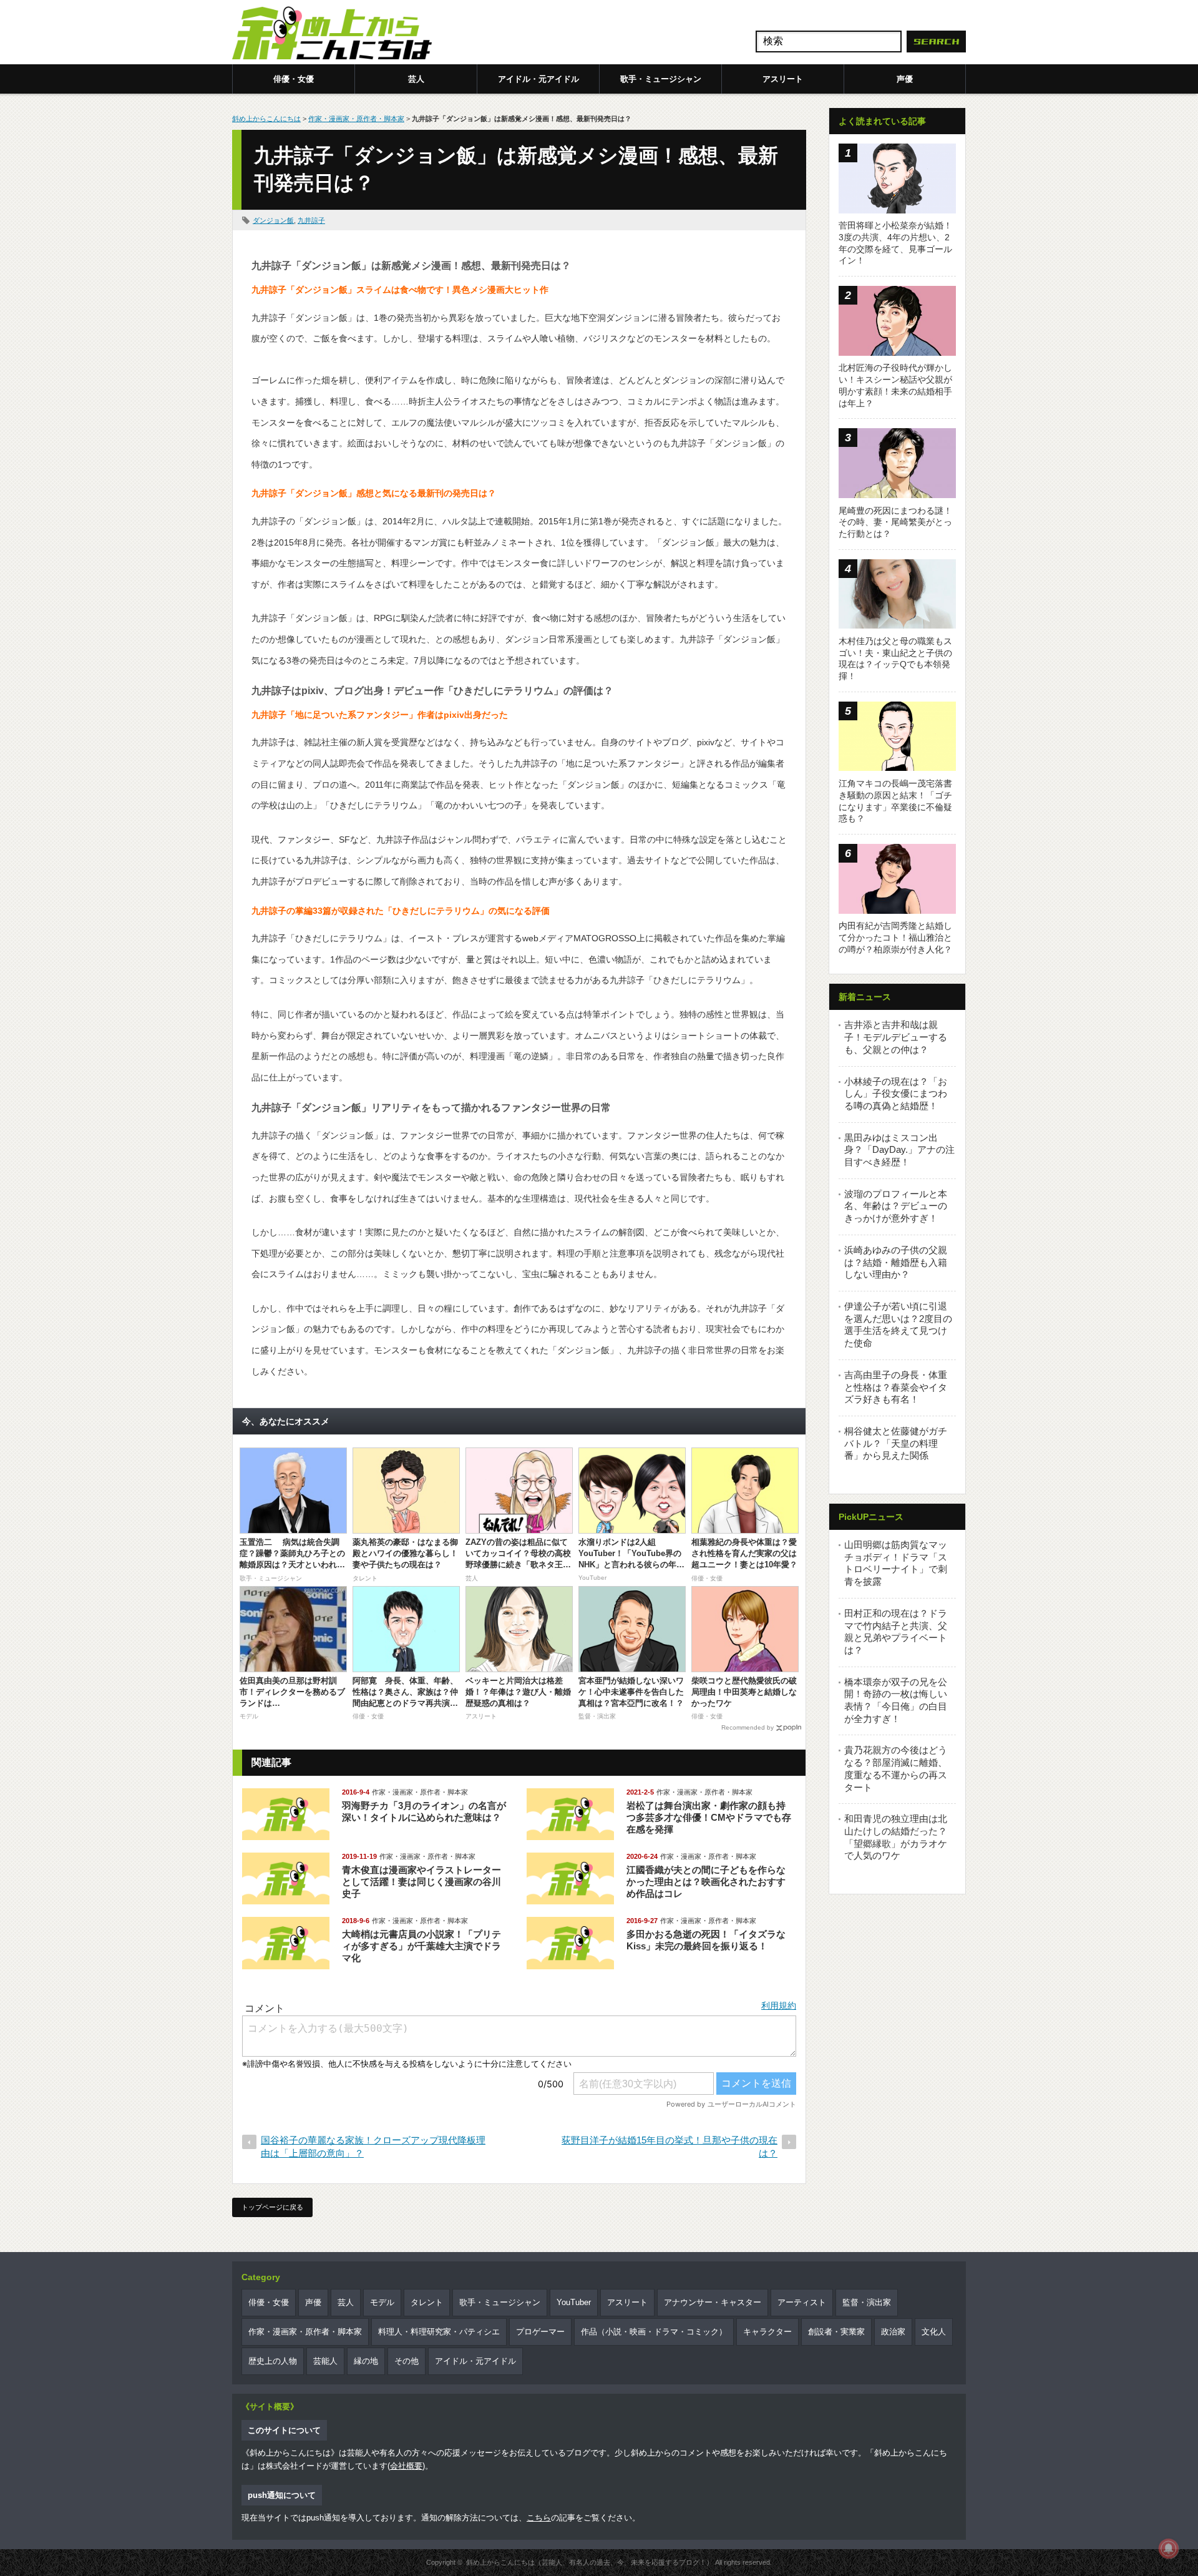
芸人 (416, 79)
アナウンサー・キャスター (713, 2302)
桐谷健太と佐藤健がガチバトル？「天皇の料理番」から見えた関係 (896, 1443)
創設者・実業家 (836, 2332)
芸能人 (325, 2361)
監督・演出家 (867, 2302)
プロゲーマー (540, 2332)
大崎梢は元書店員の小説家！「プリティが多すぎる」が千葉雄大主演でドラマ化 (421, 1946)
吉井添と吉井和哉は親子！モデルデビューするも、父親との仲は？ (896, 1037)
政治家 (893, 2332)
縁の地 (366, 2361)
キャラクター (767, 2332)
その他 (407, 2361)
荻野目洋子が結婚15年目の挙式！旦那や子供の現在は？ (670, 2147)
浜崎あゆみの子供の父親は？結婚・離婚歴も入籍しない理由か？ (896, 1262)
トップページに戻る (272, 2207)
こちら (539, 2518)
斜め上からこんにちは (266, 119)
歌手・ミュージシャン (661, 79)
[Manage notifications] (1169, 2549)
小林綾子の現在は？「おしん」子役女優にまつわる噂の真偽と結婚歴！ (896, 1094)
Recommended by (748, 1727)
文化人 (934, 2332)
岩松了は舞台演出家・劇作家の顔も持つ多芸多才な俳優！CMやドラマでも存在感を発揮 (709, 1817)
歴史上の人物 (273, 2361)
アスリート (783, 79)
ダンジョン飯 (273, 220)
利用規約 (779, 2005)
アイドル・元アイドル (538, 79)
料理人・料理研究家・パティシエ (439, 2332)
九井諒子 (311, 220)
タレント (427, 2302)
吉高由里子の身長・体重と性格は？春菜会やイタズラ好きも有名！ (896, 1387)
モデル (382, 2302)
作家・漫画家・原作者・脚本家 (356, 119)
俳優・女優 (294, 79)
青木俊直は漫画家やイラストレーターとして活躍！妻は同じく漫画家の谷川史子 (421, 1882)
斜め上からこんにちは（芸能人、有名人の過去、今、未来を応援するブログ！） (590, 2562)
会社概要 (406, 2466)
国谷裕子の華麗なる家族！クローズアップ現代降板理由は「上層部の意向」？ (373, 2147)
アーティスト (802, 2302)
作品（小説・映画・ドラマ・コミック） (654, 2332)
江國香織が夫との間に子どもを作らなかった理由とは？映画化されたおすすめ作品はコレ (706, 1882)
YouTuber (574, 2302)
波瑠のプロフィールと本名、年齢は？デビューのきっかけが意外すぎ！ (896, 1206)
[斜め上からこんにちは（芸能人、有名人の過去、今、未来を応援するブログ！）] (332, 34)
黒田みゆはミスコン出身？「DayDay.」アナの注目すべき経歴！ (899, 1150)
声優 (905, 79)
